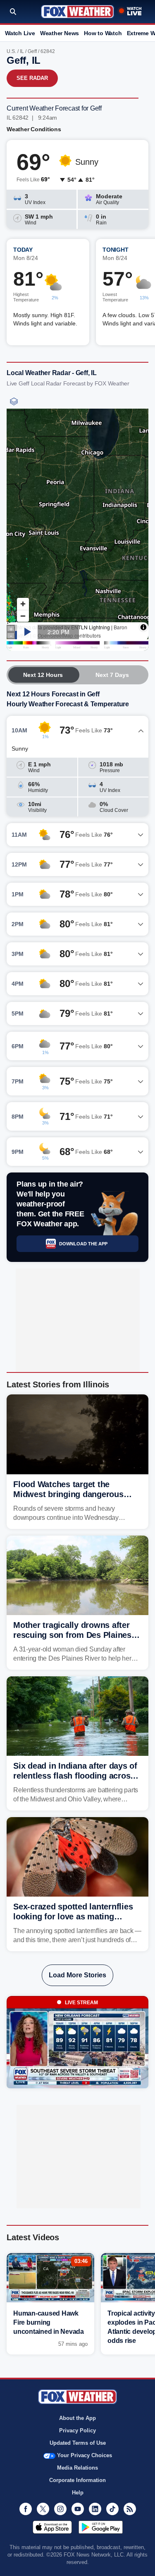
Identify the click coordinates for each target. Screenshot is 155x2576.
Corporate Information (77, 2480)
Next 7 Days (112, 675)
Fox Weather (77, 12)
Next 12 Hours (43, 675)
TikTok (112, 2509)
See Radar (32, 78)
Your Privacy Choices (85, 2455)
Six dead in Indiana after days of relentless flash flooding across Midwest (75, 1776)
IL (22, 51)
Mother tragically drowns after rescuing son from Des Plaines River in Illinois (72, 1635)
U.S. (11, 51)
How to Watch (103, 33)
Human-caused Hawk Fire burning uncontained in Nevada (49, 2322)
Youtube (78, 2509)
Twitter (43, 2509)
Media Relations (77, 2468)
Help (78, 2493)
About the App (77, 2418)
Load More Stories (77, 1975)
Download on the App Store (52, 2527)
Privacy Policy (77, 2430)
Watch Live (20, 33)
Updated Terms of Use (78, 2443)
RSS (130, 2509)
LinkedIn (95, 2509)
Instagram (60, 2509)
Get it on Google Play (101, 2527)
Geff (32, 51)
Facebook (26, 2509)
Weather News (60, 33)
